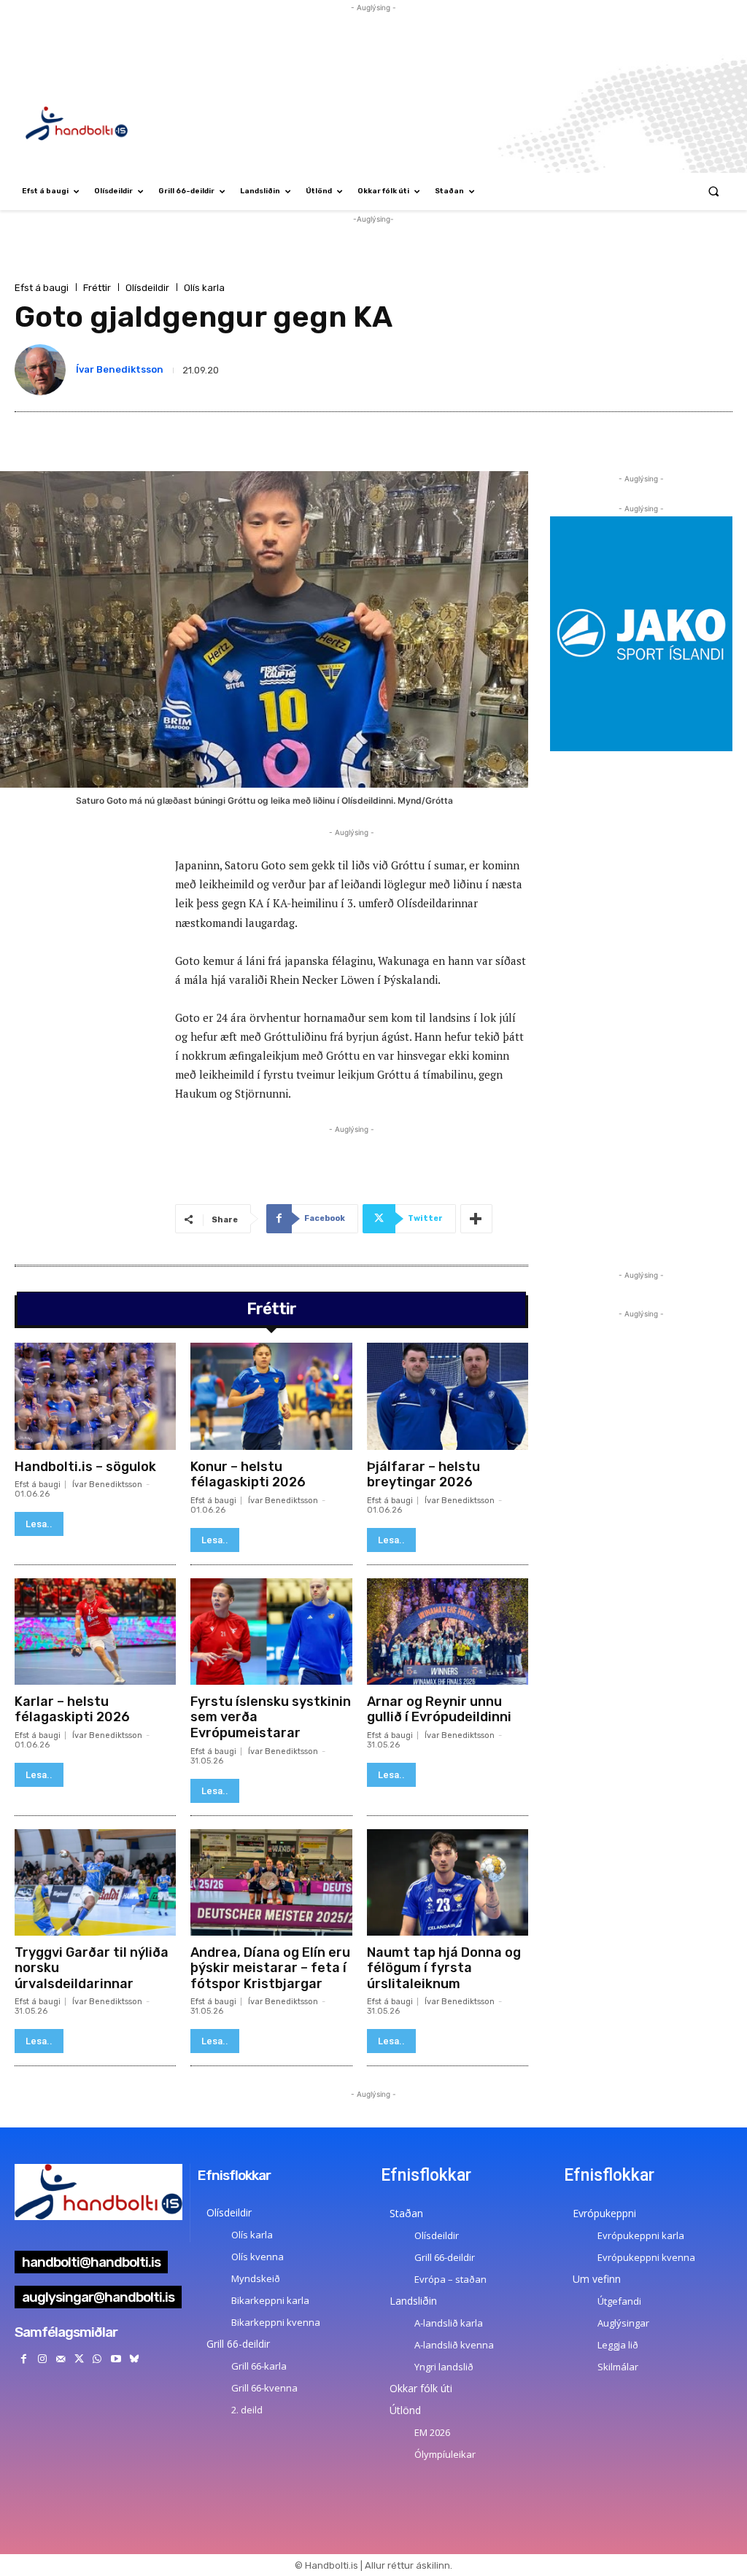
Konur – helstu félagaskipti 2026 (248, 1475)
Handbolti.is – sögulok (85, 1467)
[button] (714, 191)
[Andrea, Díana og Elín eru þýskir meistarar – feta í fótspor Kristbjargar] (271, 1882)
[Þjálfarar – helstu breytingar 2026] (448, 1396)
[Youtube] (116, 2359)
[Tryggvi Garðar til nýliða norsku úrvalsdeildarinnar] (95, 1882)
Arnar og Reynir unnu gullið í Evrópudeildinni (439, 1710)
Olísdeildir (147, 288)
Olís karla (204, 288)
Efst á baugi (42, 288)
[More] (476, 1219)
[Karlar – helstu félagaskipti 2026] (95, 1632)
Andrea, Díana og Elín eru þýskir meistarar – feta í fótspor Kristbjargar (270, 1968)
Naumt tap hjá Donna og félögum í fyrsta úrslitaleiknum (444, 1968)
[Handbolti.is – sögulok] (95, 1396)
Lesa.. (39, 1524)
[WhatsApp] (97, 2359)
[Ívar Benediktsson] (43, 370)
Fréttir (97, 288)
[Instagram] (42, 2359)
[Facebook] (24, 2359)
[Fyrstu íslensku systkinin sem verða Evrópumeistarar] (271, 1632)
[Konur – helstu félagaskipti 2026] (271, 1396)
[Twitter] (79, 2359)
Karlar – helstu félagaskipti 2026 (72, 1710)
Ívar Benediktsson (120, 369)
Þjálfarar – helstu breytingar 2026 (423, 1475)
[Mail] (60, 2359)
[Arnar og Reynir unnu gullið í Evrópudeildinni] (448, 1632)
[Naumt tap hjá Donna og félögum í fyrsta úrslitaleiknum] (448, 1882)
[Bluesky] (134, 2359)
